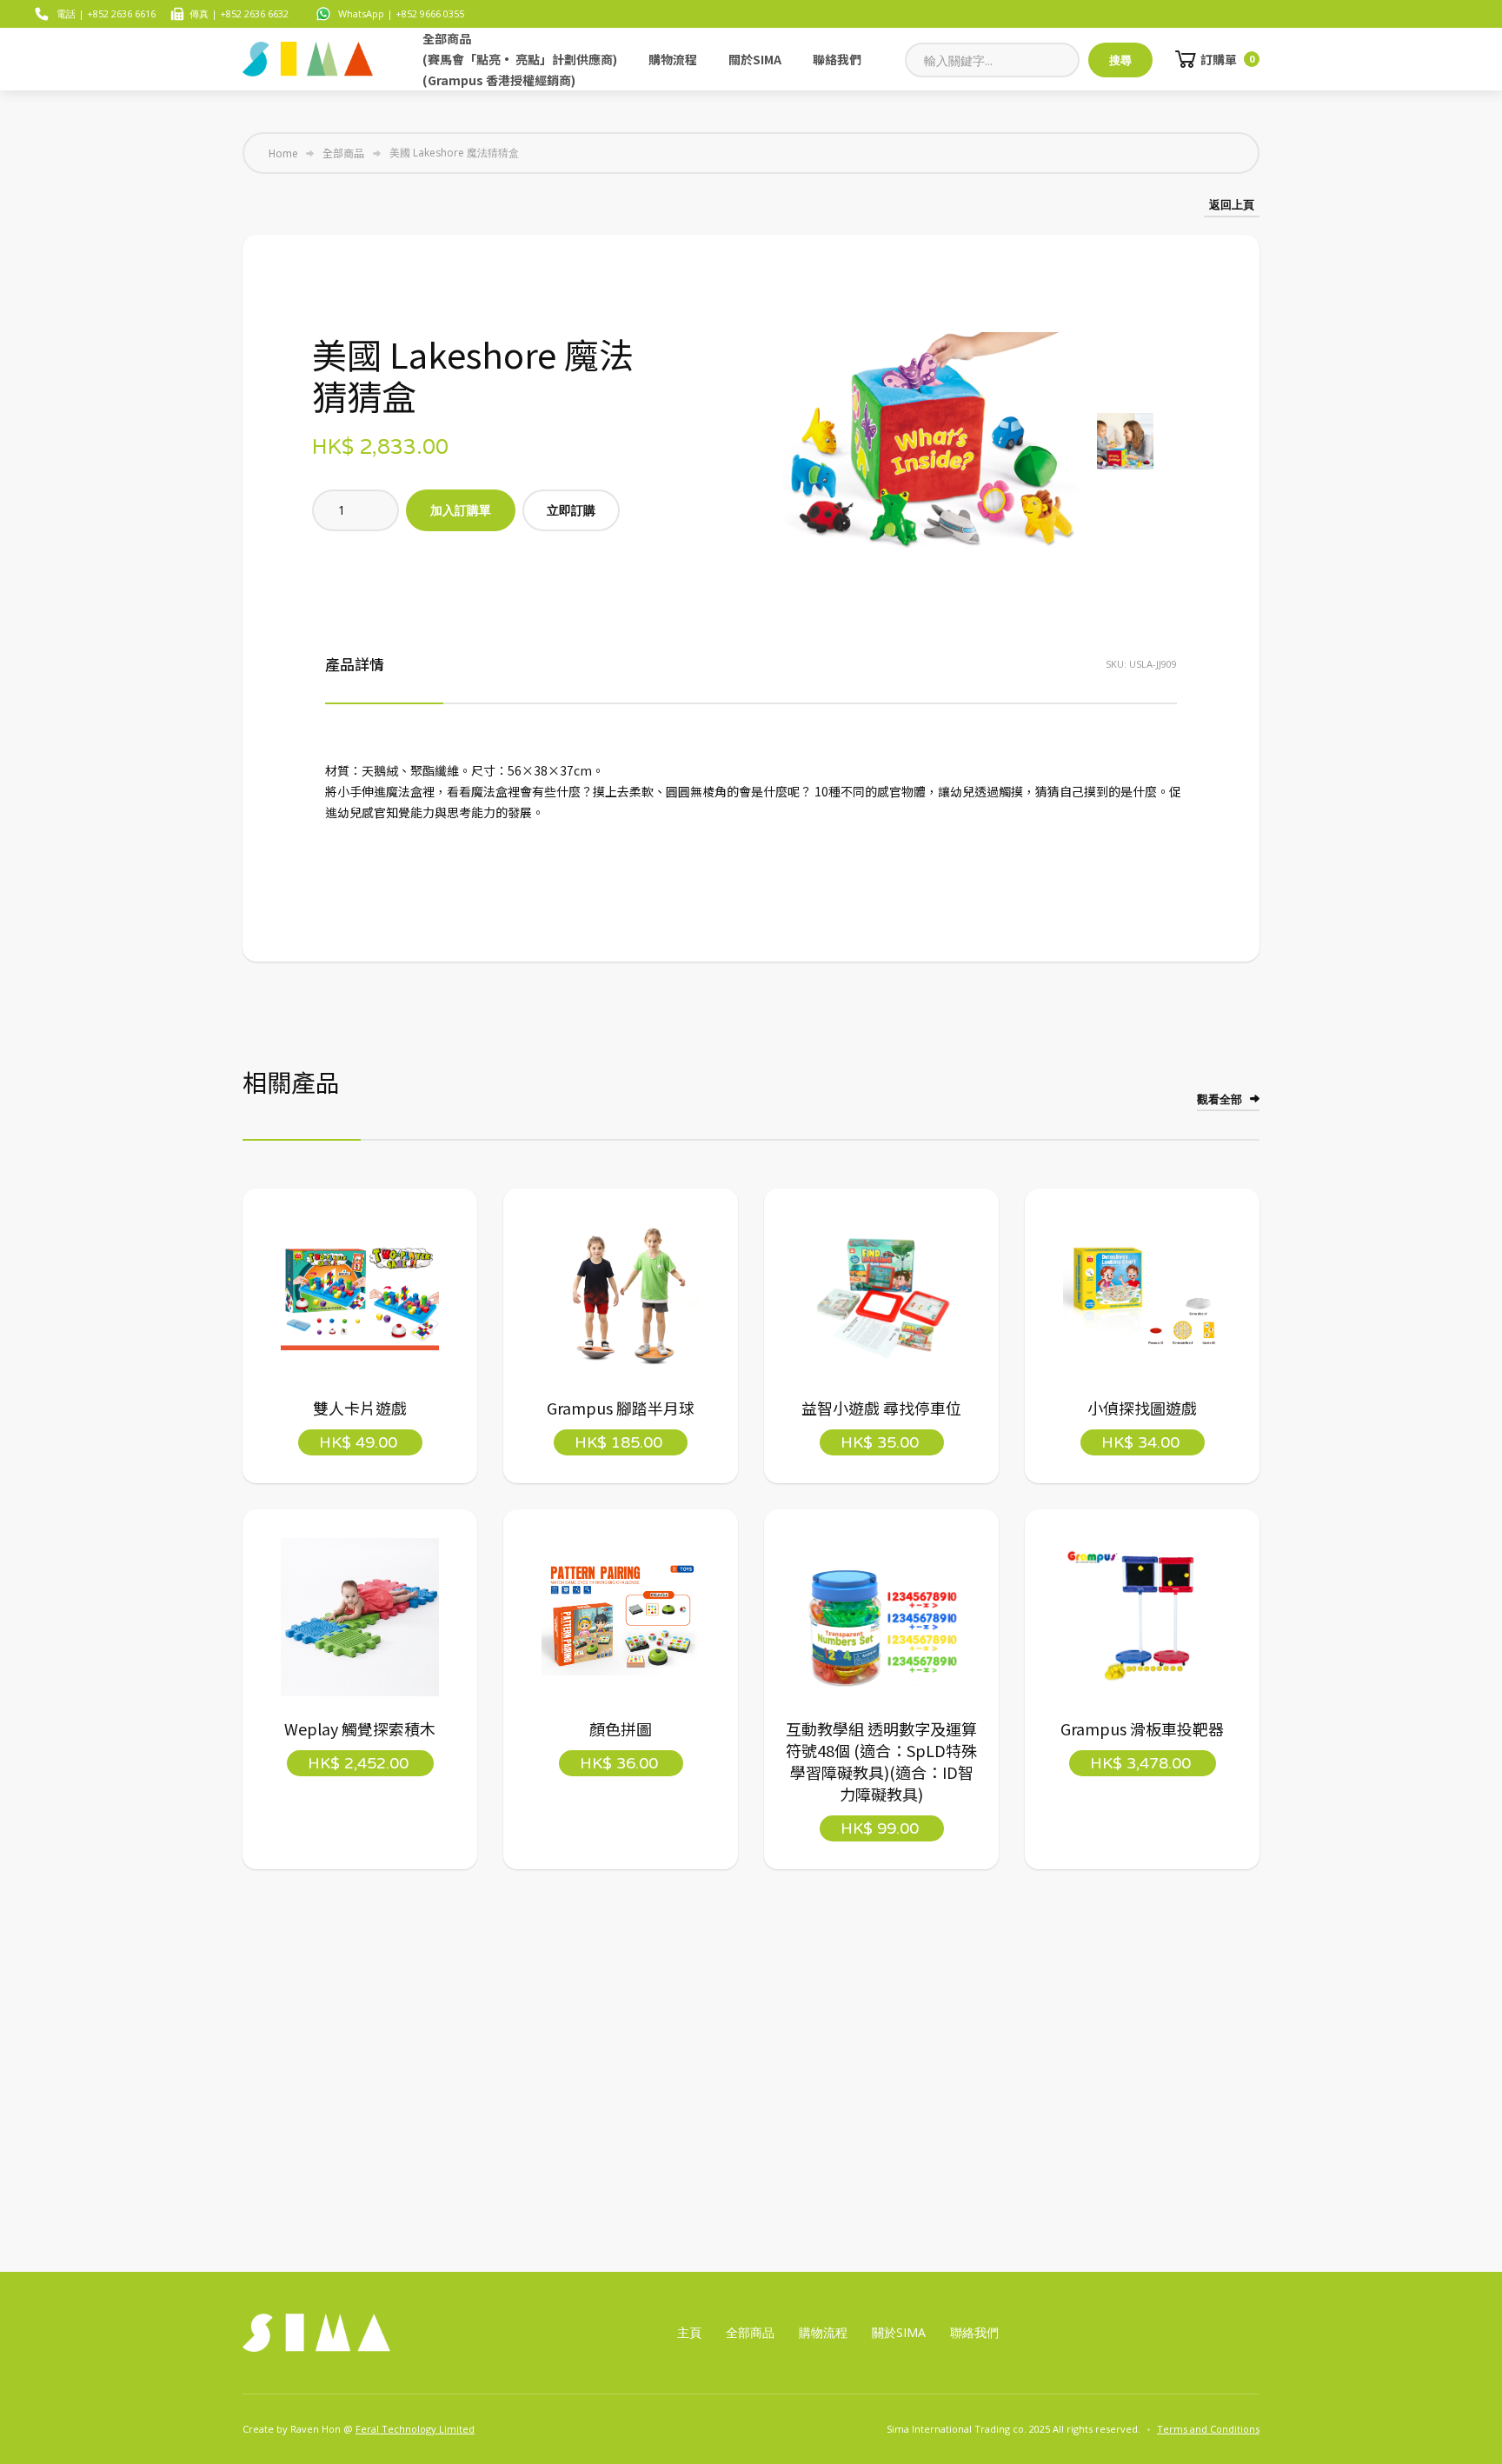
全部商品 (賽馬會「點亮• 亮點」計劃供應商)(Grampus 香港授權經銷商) (520, 59)
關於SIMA (755, 59)
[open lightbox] (929, 444)
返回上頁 (1232, 204)
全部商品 (343, 153)
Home (283, 153)
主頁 (689, 2332)
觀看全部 (1220, 1099)
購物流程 (673, 59)
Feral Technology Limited (415, 2429)
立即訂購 (571, 510)
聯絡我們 (837, 59)
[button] (1216, 59)
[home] (308, 59)
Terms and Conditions (1208, 2429)
